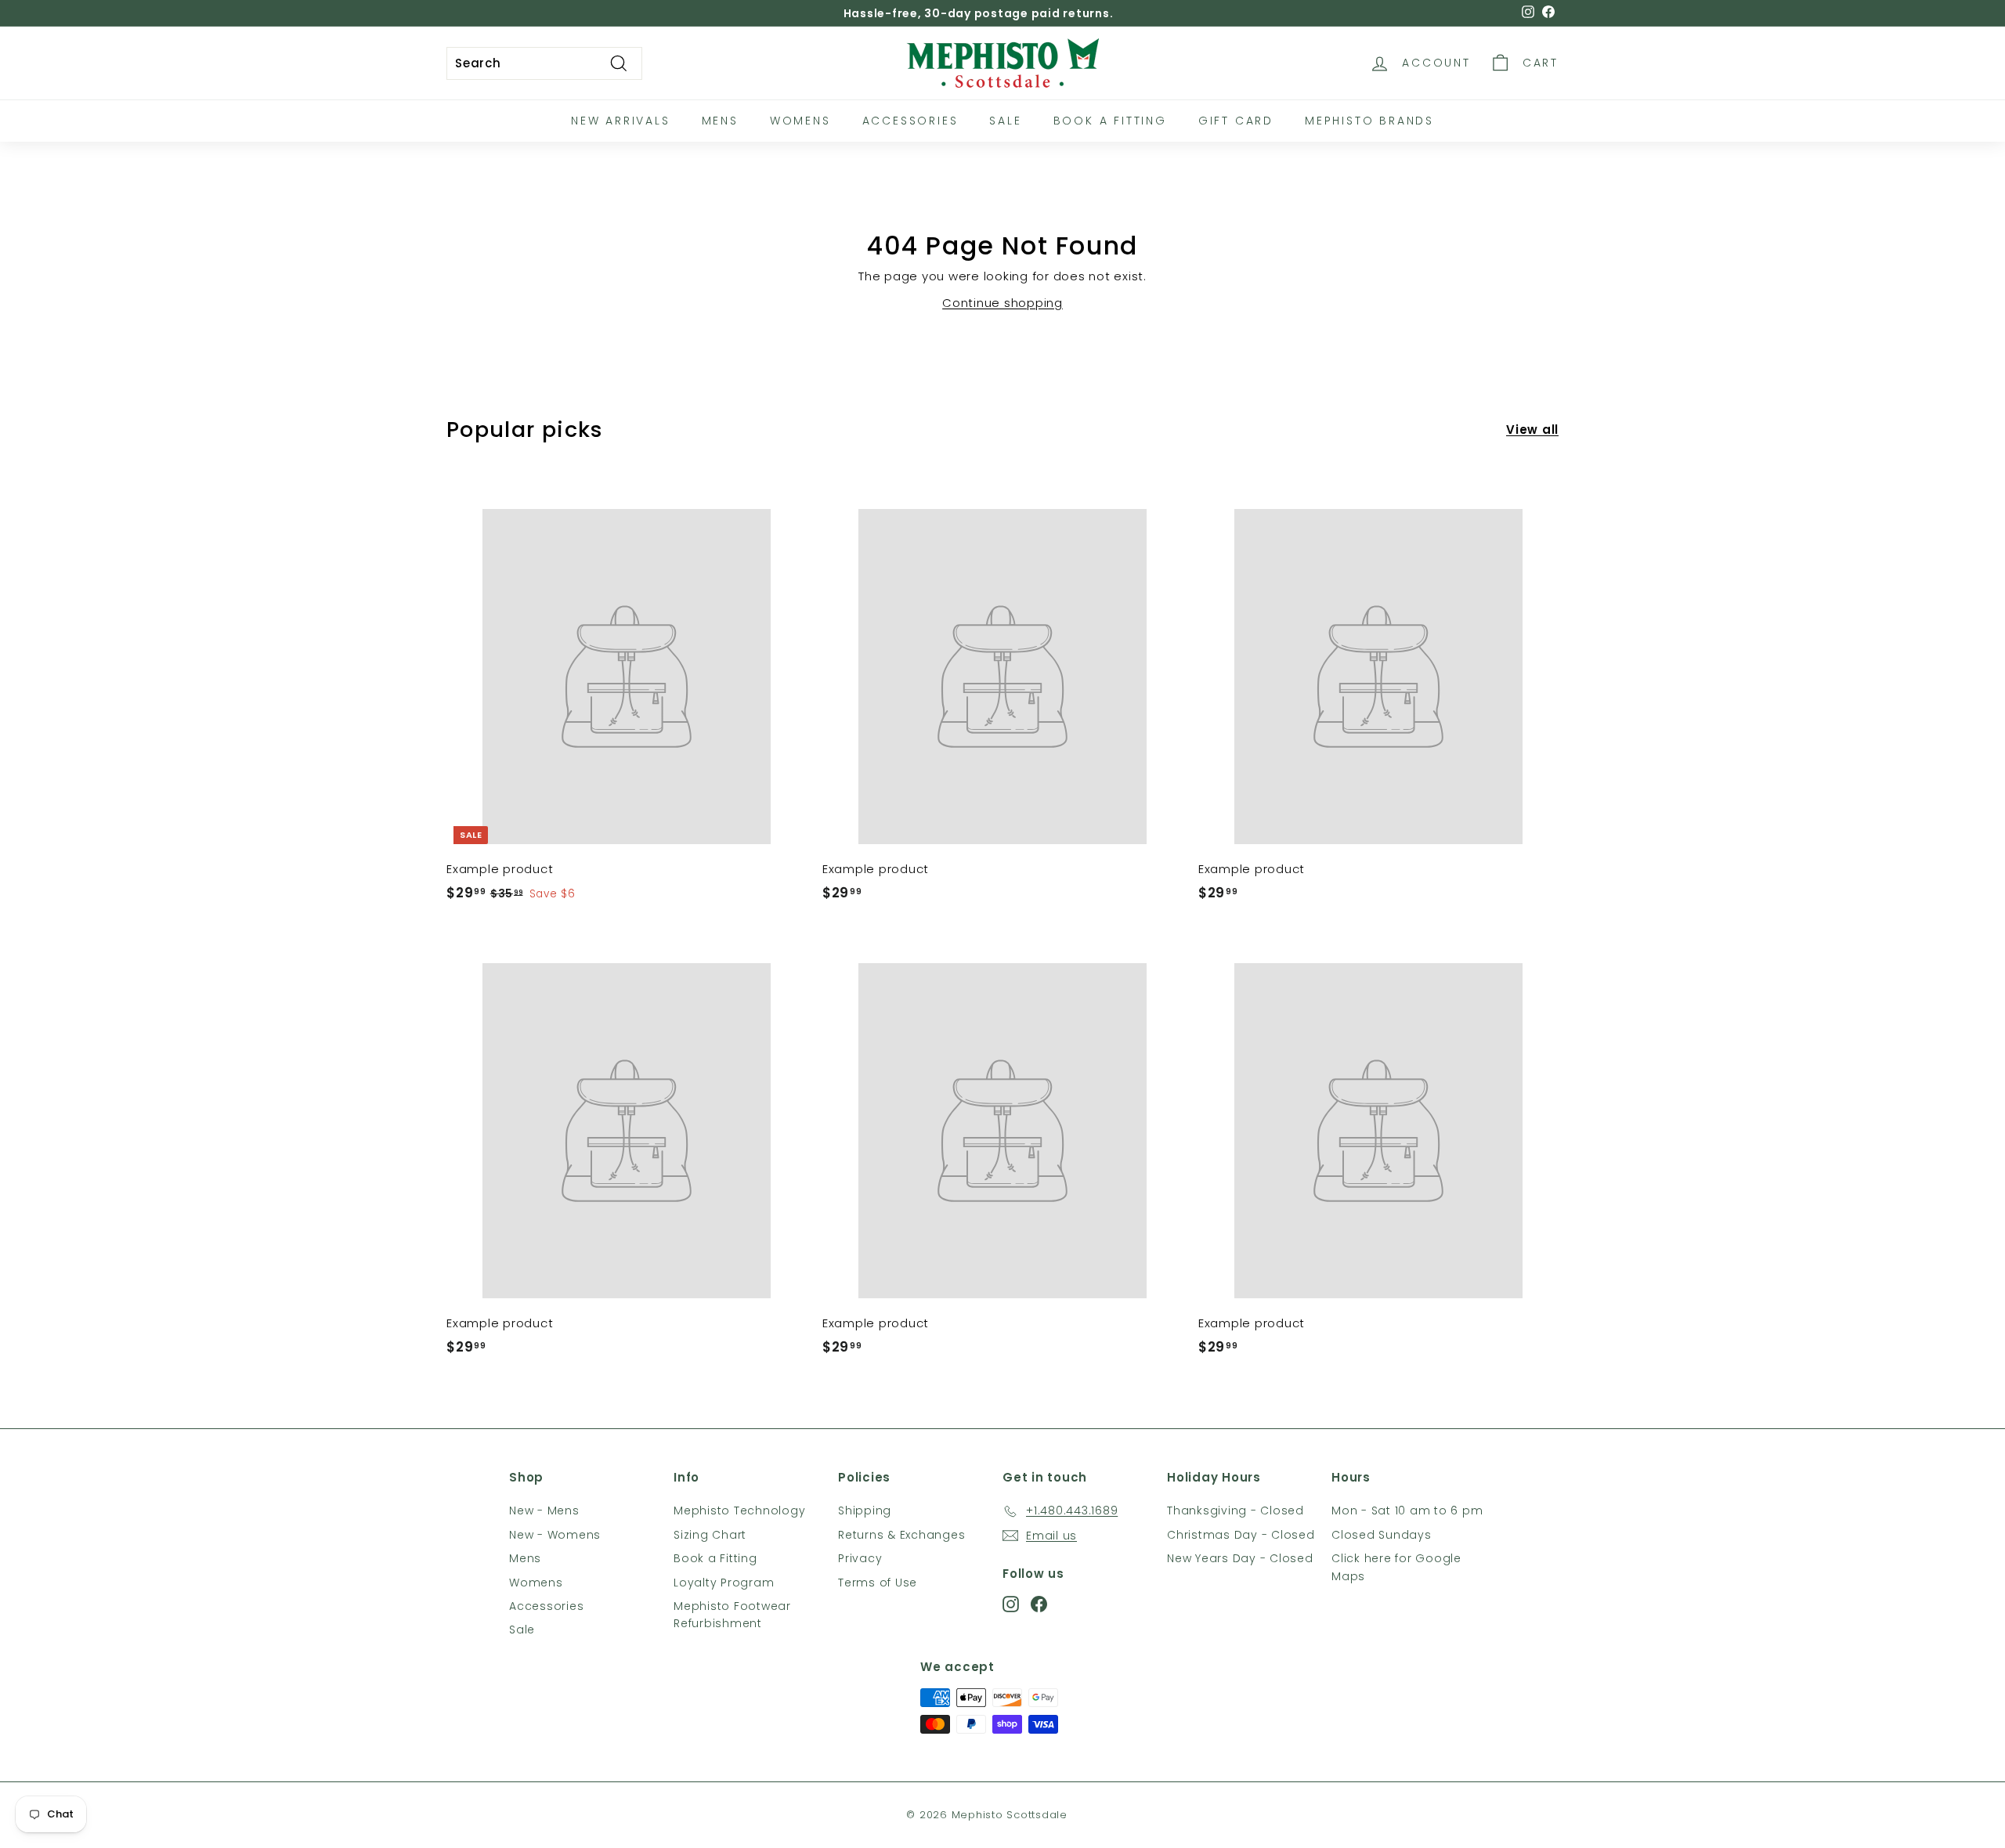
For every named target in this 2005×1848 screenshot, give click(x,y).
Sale (1005, 121)
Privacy (860, 1558)
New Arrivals (621, 121)
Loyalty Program (724, 1583)
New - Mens (544, 1511)
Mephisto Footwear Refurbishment (732, 1615)
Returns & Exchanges (901, 1535)
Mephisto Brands (1369, 121)
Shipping (865, 1511)
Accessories (910, 121)
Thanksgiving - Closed (1236, 1511)
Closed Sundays (1382, 1535)
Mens (720, 121)
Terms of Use (878, 1583)
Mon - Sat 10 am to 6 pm (1407, 1511)
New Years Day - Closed (1240, 1558)
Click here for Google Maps (1396, 1567)
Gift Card (1236, 121)
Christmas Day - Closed (1241, 1535)
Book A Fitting (1110, 121)
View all (1532, 430)
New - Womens (555, 1535)
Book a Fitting (715, 1558)
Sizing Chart (710, 1535)
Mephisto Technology (739, 1511)
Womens (800, 121)
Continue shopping (1002, 303)
